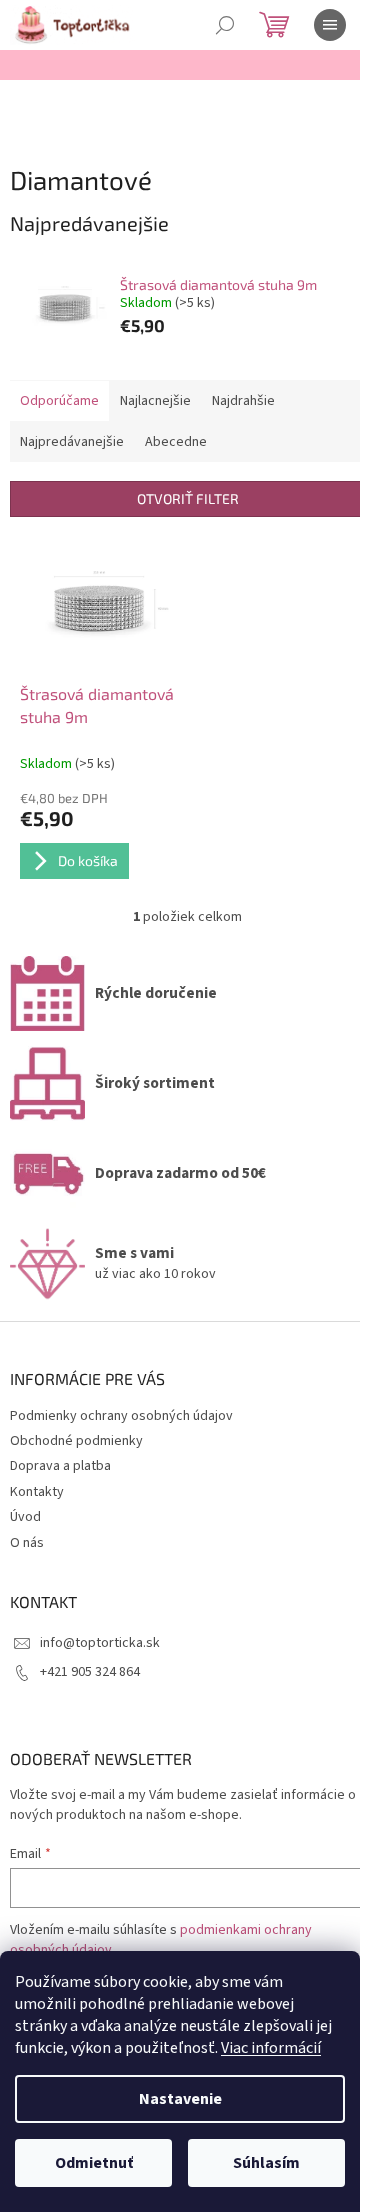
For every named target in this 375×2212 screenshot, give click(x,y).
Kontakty (37, 1492)
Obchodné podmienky (76, 1441)
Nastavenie (180, 2099)
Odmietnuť (94, 2163)
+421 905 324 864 (90, 1672)
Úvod (25, 1517)
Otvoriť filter (188, 498)
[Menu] (330, 25)
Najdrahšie (243, 401)
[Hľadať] (225, 25)
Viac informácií (271, 2048)
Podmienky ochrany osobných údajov (121, 1416)
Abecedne (176, 442)
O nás (27, 1543)
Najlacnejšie (155, 401)
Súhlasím (266, 2163)
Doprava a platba (60, 1466)
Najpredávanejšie (72, 442)
